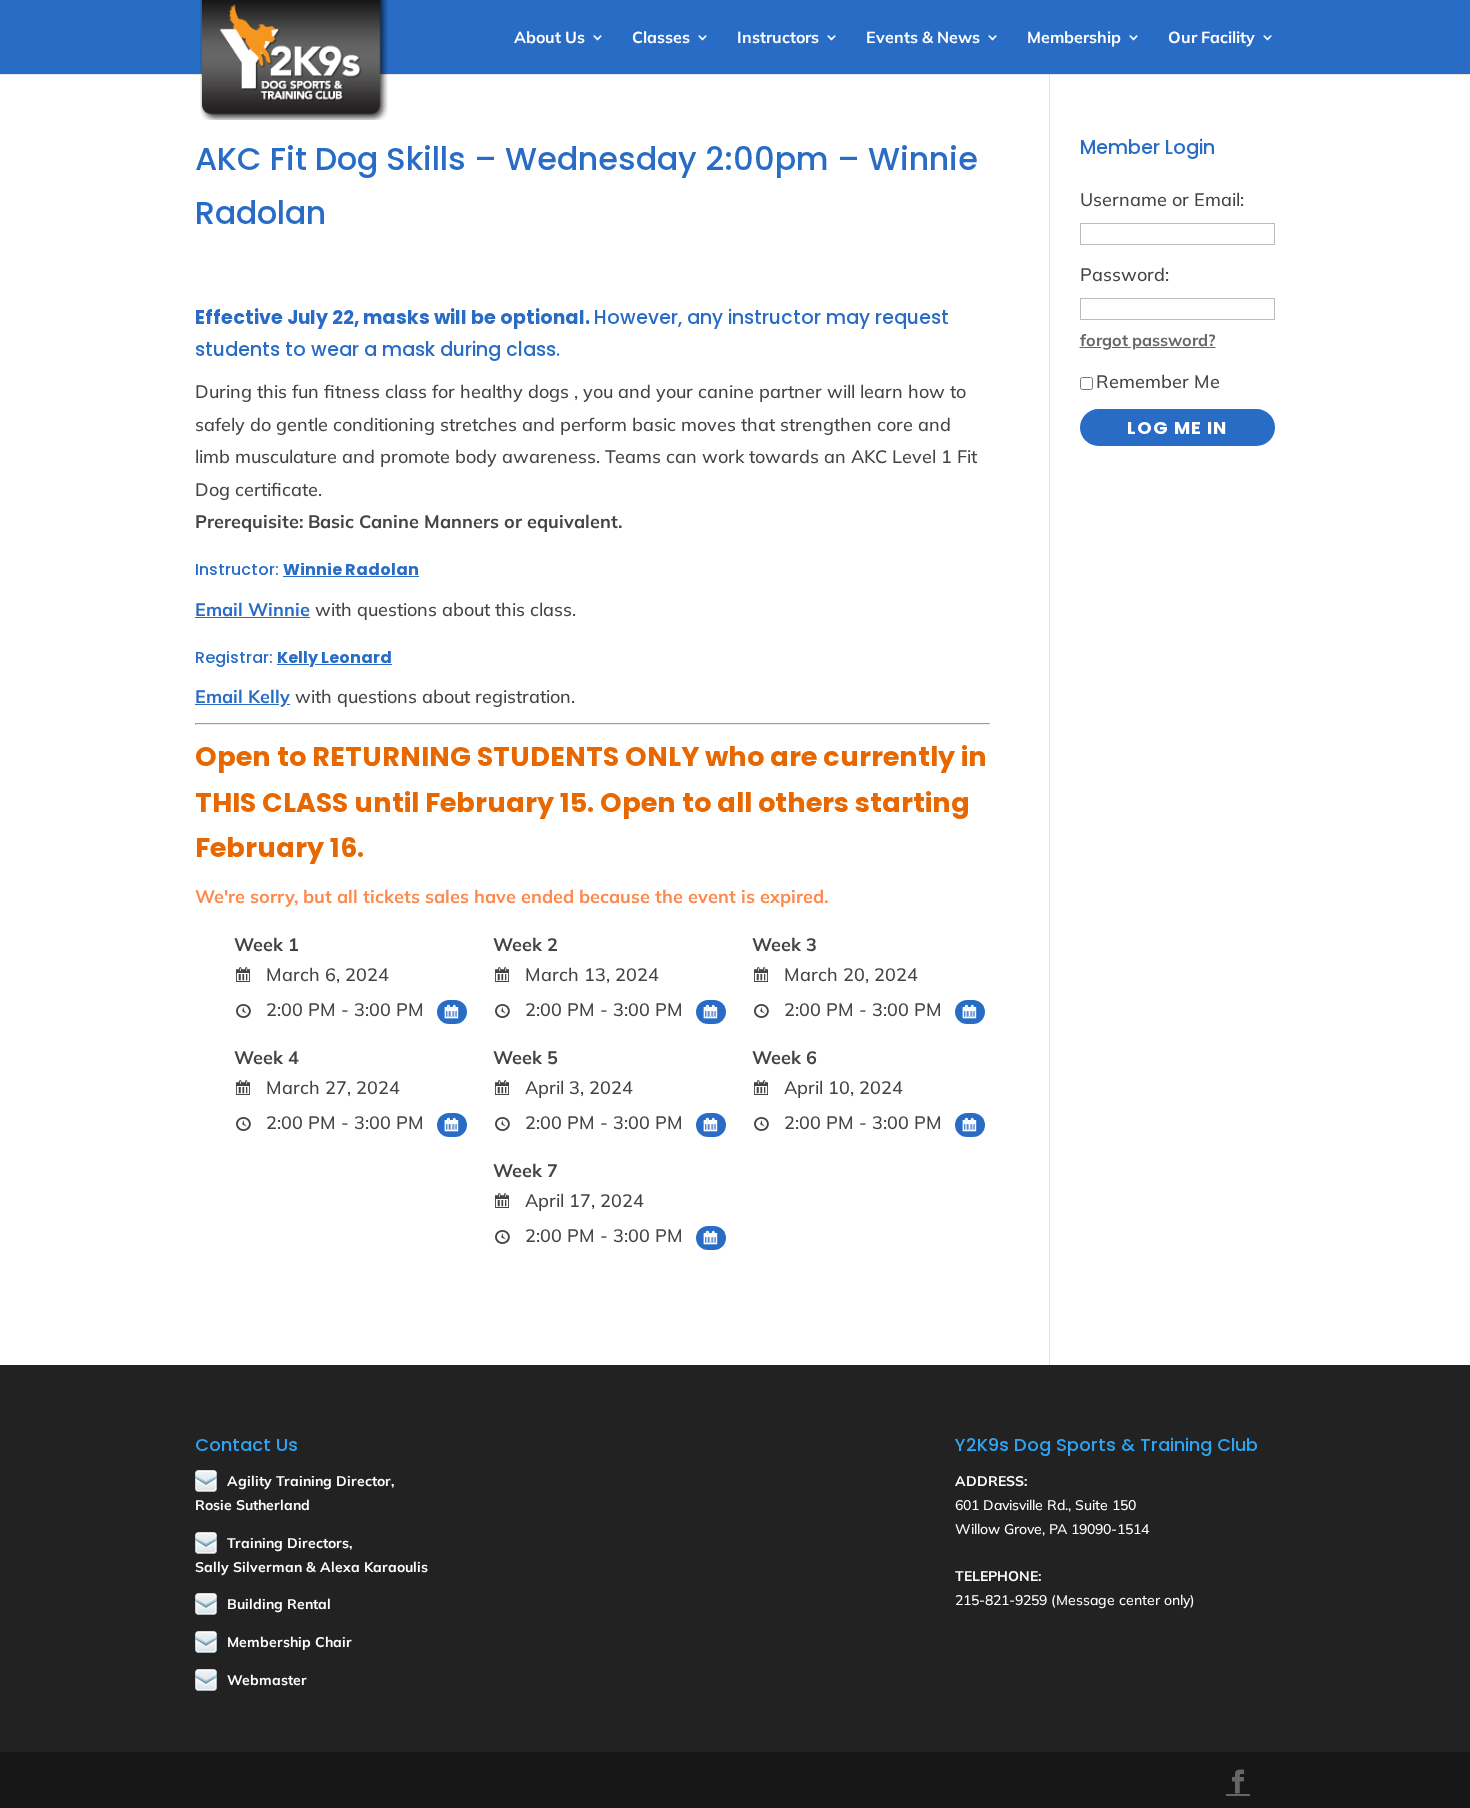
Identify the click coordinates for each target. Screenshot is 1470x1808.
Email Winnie (252, 609)
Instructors (778, 38)
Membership (1074, 38)
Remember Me (1158, 381)
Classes (661, 38)
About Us (549, 38)
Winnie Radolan (351, 569)
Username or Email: (1162, 199)
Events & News (923, 38)
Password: (1124, 274)
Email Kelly (242, 696)
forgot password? (1148, 340)
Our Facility (1211, 38)
